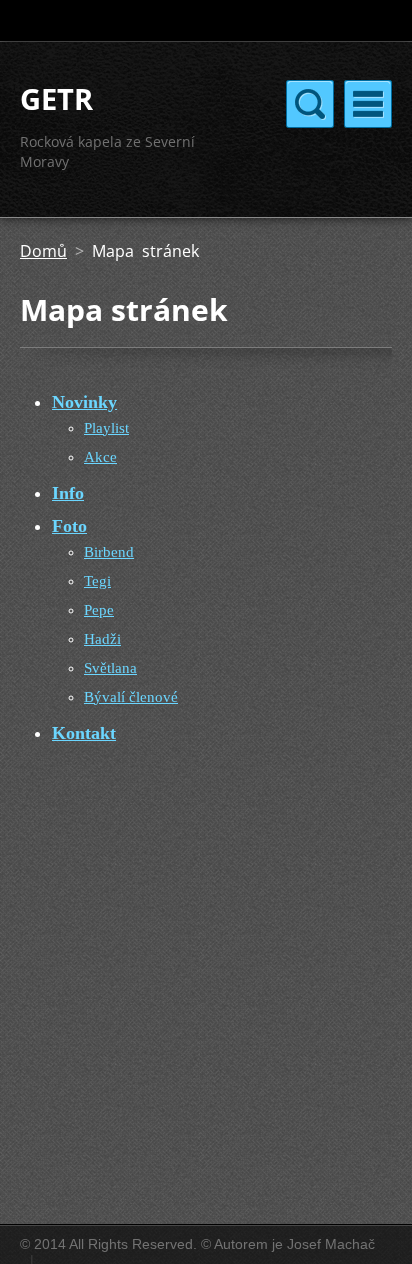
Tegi (97, 581)
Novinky (84, 402)
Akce (100, 457)
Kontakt (84, 733)
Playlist (106, 428)
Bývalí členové (131, 697)
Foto (69, 526)
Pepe (99, 610)
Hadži (102, 639)
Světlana (110, 668)
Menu (368, 104)
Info (68, 493)
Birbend (109, 552)
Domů (43, 251)
